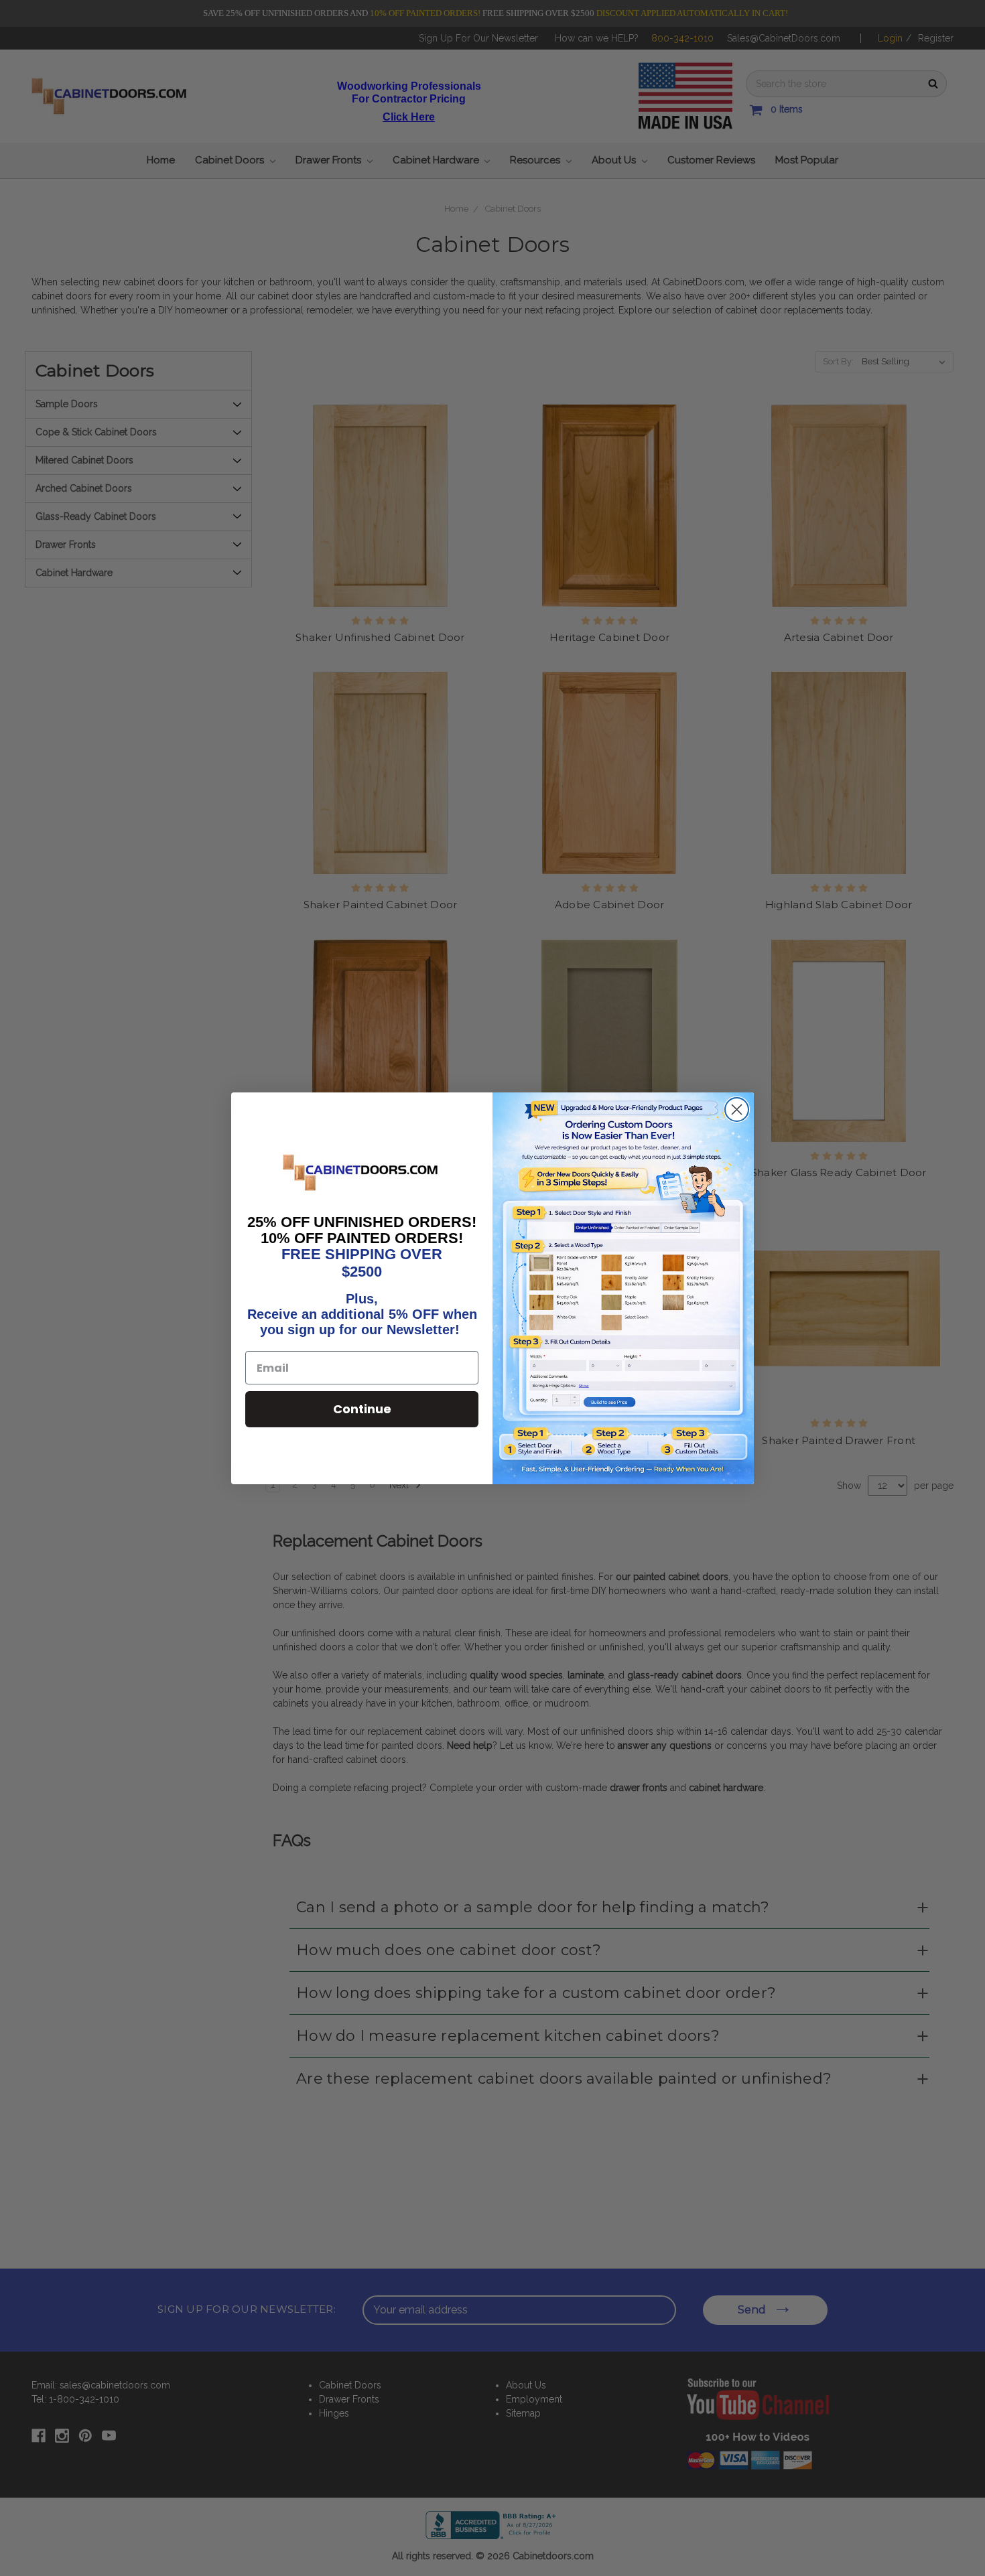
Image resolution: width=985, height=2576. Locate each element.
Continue (362, 1409)
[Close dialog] (737, 1110)
